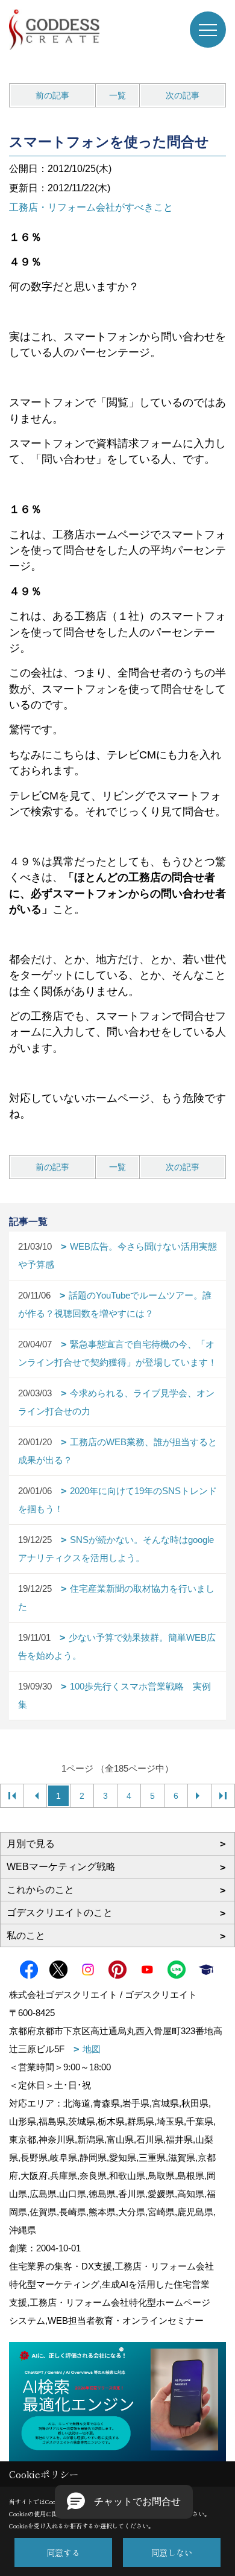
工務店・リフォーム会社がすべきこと (91, 207)
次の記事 (183, 95)
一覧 (117, 95)
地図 (92, 2049)
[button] (124, 2502)
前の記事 (52, 95)
